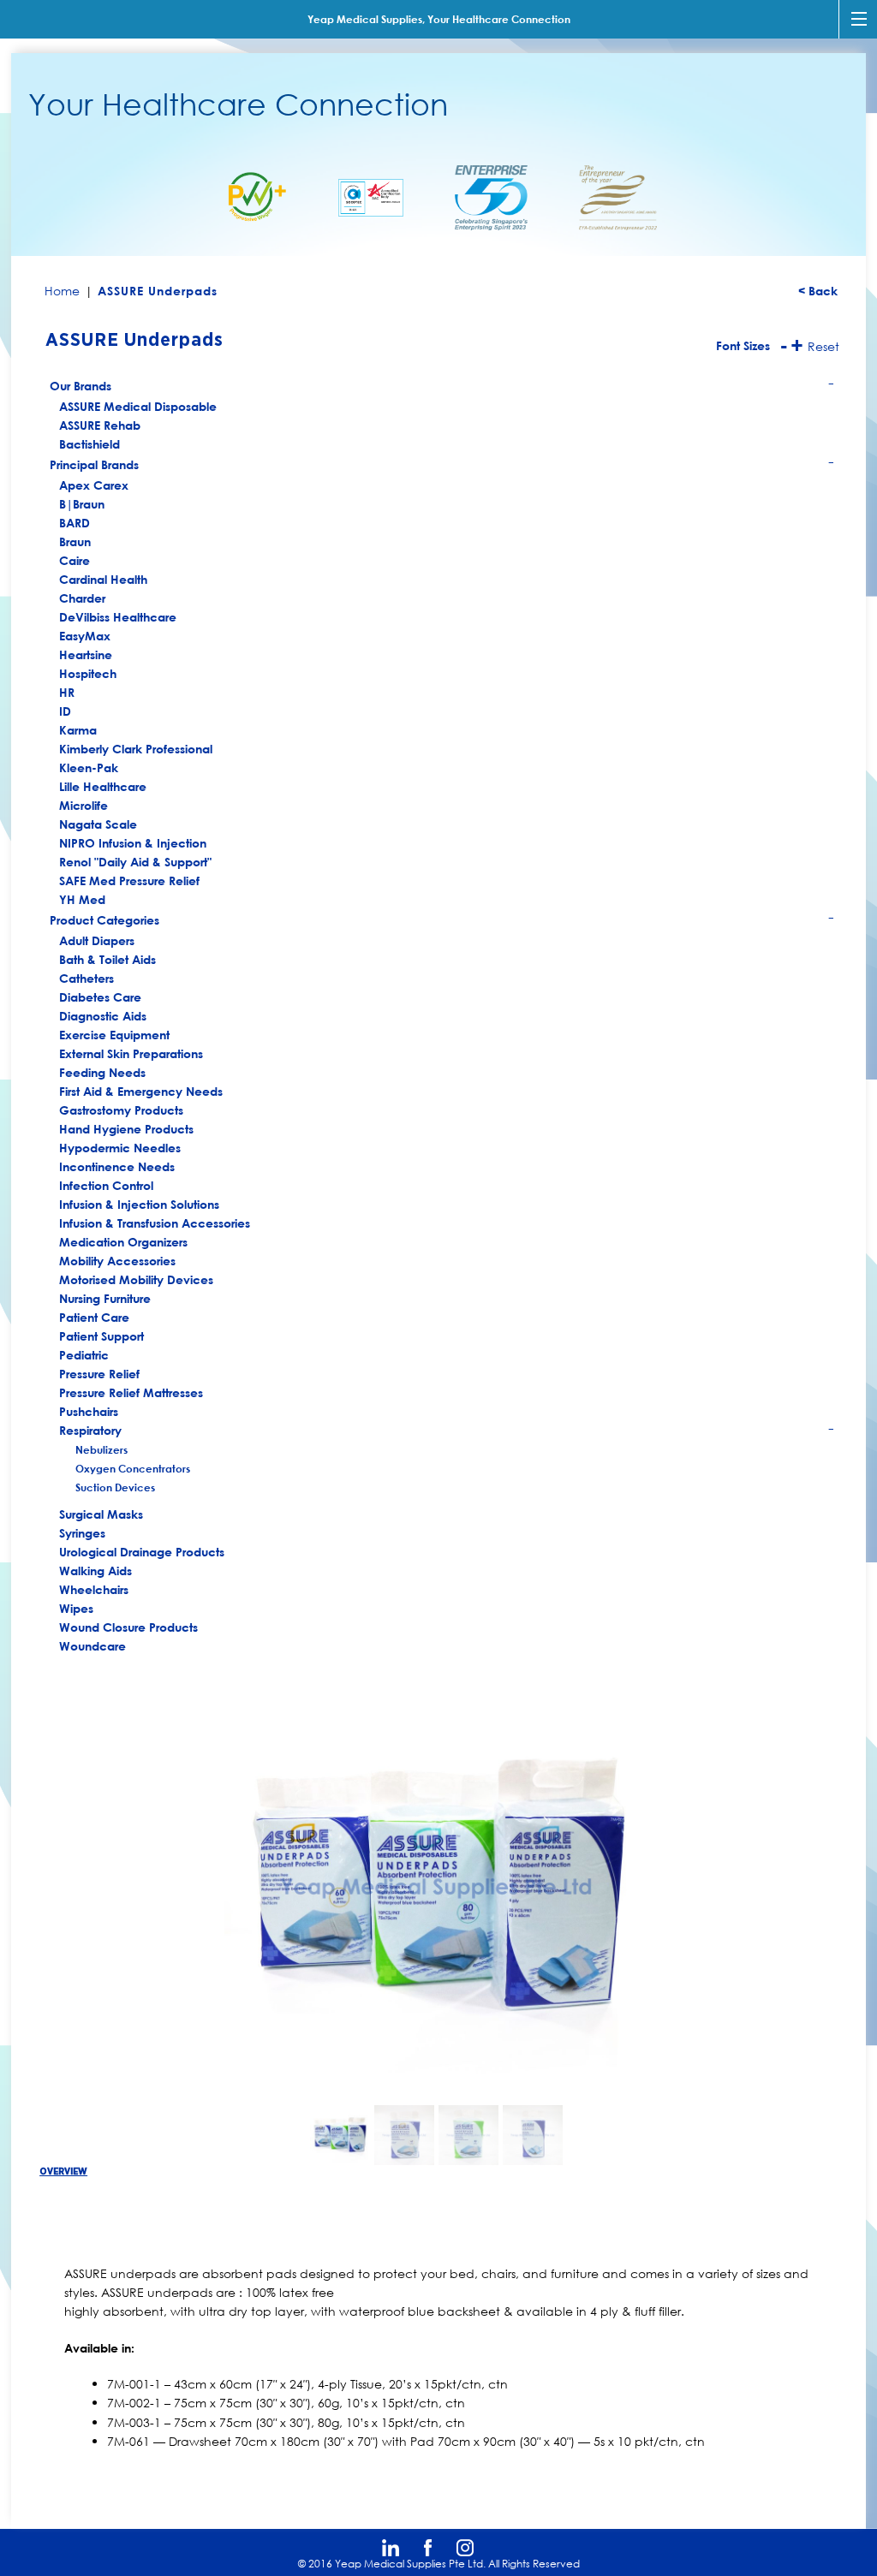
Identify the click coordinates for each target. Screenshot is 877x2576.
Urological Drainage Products (142, 1552)
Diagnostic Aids (103, 1016)
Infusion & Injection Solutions (139, 1204)
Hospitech (88, 673)
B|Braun (82, 504)
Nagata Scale (98, 824)
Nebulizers (101, 1449)
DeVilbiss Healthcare (118, 617)
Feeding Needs (102, 1072)
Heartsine (86, 654)
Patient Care (94, 1317)
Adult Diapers (97, 940)
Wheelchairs (94, 1589)
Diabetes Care (100, 997)
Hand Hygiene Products (126, 1129)
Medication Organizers (123, 1242)
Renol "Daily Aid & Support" (135, 862)
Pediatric (84, 1355)
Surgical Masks (101, 1514)
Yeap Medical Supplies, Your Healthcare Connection (439, 19)
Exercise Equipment (114, 1035)
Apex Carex (94, 485)
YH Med (82, 899)
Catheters (87, 978)
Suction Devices (115, 1487)
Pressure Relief (99, 1374)
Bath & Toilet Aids (107, 959)
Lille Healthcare (103, 786)
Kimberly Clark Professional (136, 749)
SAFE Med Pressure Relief (129, 880)
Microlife (84, 805)
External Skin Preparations (131, 1053)
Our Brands (442, 388)
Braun (75, 541)
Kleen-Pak (89, 767)
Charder (82, 598)
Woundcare (92, 1646)
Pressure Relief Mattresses (131, 1392)
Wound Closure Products (128, 1627)
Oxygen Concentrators (133, 1468)
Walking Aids (95, 1571)
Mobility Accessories (117, 1261)
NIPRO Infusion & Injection (133, 843)
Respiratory (447, 1431)
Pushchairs (89, 1411)
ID (65, 711)
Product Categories (442, 922)
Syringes (82, 1533)
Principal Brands (442, 467)
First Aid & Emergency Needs (141, 1091)
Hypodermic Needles (120, 1148)
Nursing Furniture (105, 1298)
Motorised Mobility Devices (136, 1279)
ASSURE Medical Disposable (138, 406)
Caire (75, 560)
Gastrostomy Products (121, 1110)
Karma (78, 730)
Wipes (76, 1608)
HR (67, 692)
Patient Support (101, 1336)
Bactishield (89, 444)
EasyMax (85, 636)
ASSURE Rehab (100, 425)
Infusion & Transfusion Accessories (155, 1223)
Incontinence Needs (117, 1166)
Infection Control (106, 1185)
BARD (75, 523)
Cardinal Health (103, 579)
